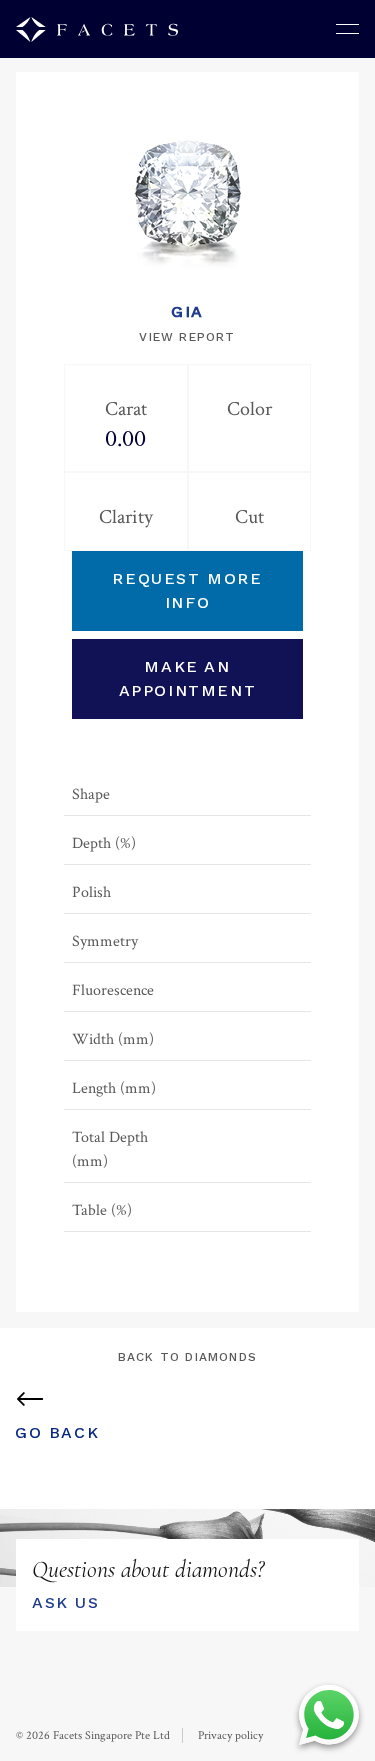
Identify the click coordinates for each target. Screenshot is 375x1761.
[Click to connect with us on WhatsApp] (329, 1715)
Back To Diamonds (187, 1357)
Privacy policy (230, 1735)
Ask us (66, 1602)
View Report (187, 337)
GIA (187, 311)
